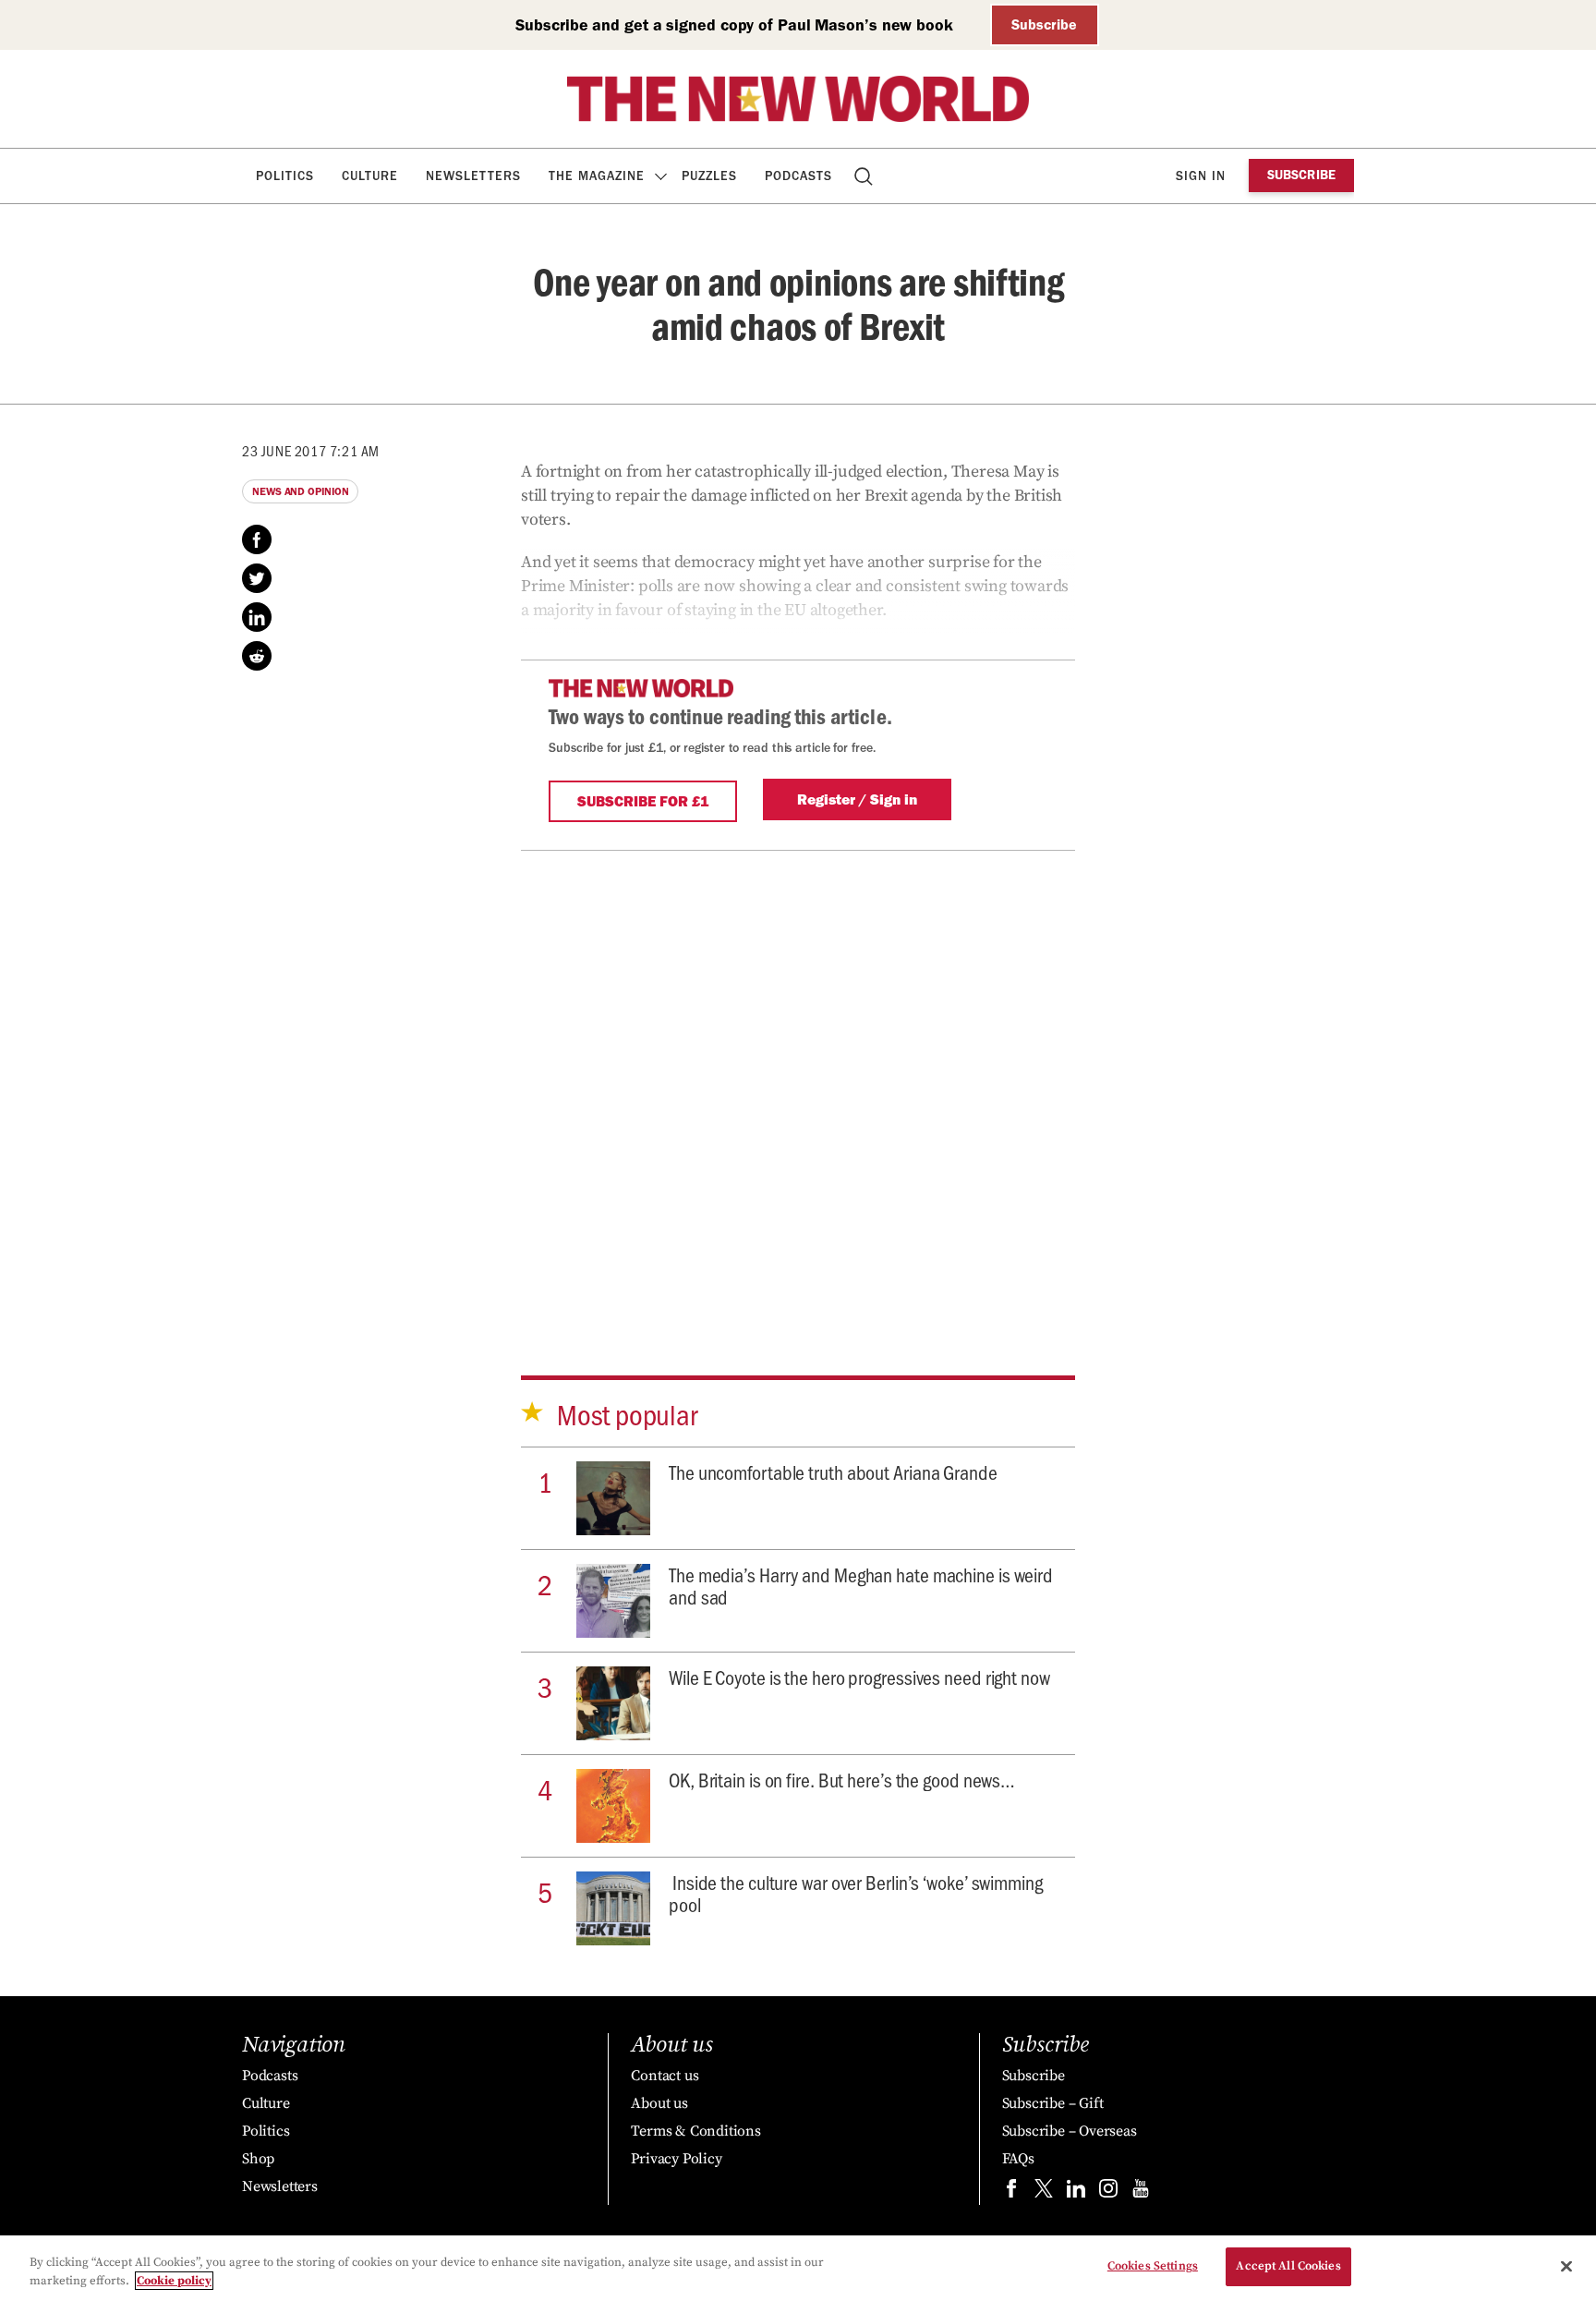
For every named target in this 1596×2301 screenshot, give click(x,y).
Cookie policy (174, 2281)
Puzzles (709, 176)
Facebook (257, 539)
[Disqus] (798, 1082)
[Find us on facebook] (1011, 2192)
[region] (798, 2268)
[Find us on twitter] (1044, 2192)
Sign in (1201, 176)
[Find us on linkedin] (1076, 2192)
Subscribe (1044, 24)
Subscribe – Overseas (1070, 2131)
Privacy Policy (676, 2159)
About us (659, 2103)
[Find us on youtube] (1141, 2192)
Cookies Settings (1153, 2266)
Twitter (257, 578)
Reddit (257, 656)
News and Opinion (300, 491)
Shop (258, 2159)
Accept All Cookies (1288, 2266)
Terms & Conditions (695, 2131)
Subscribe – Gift (1053, 2103)
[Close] (1566, 2266)
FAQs (1018, 2159)
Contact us (665, 2076)
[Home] (798, 99)
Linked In (257, 617)
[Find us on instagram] (1108, 2192)
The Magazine (597, 176)
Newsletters (473, 176)
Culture (370, 176)
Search (865, 176)
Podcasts (798, 176)
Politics (285, 176)
